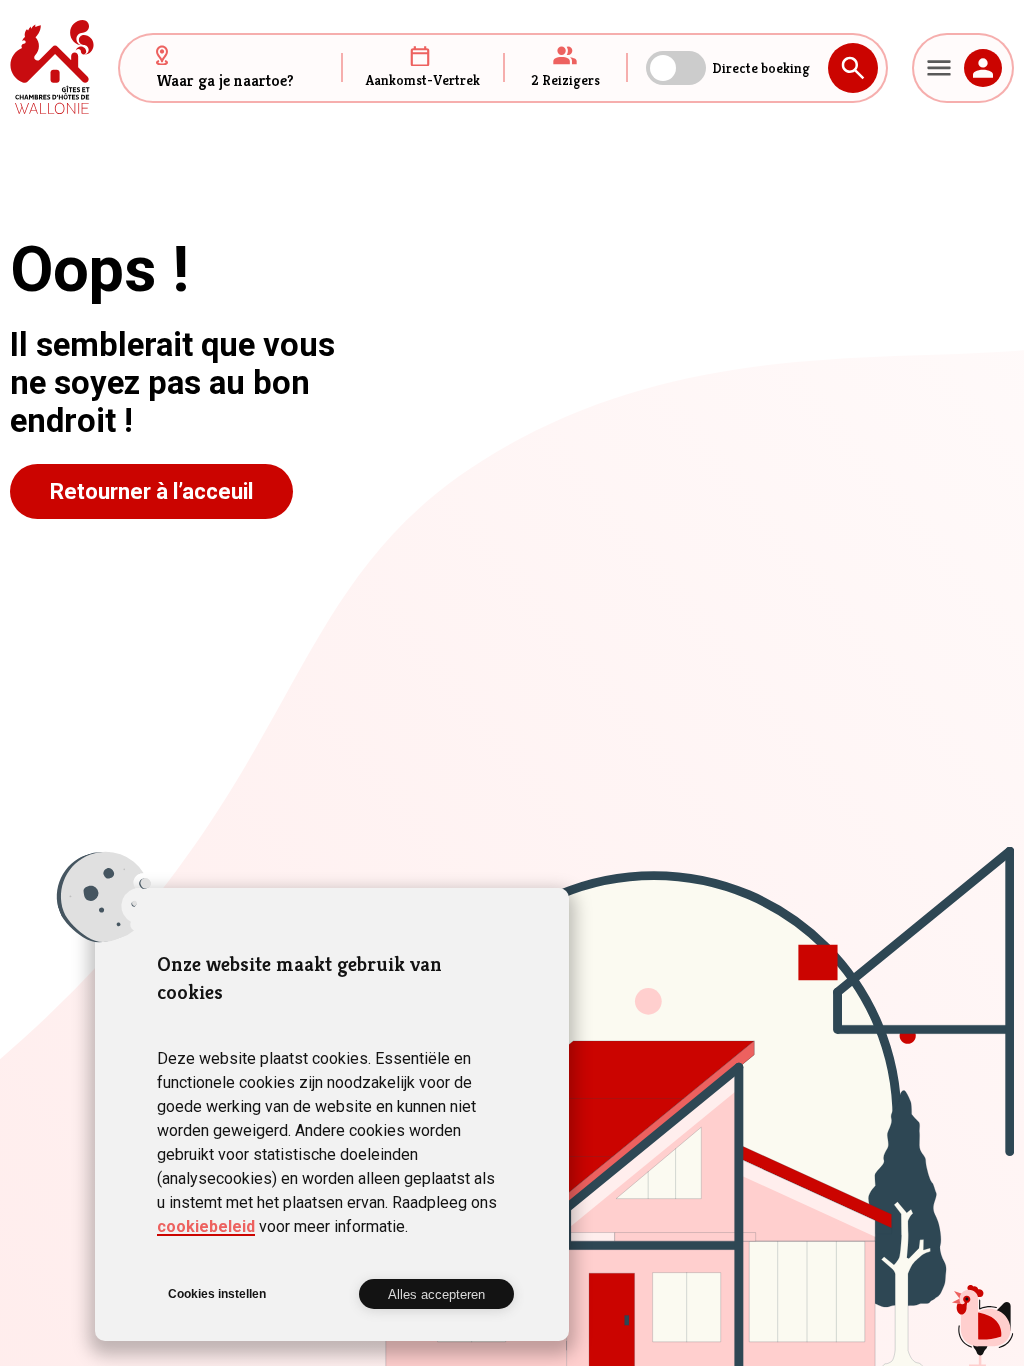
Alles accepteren (436, 1294)
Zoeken (853, 68)
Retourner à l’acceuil (151, 491)
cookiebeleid (206, 1226)
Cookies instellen (217, 1294)
